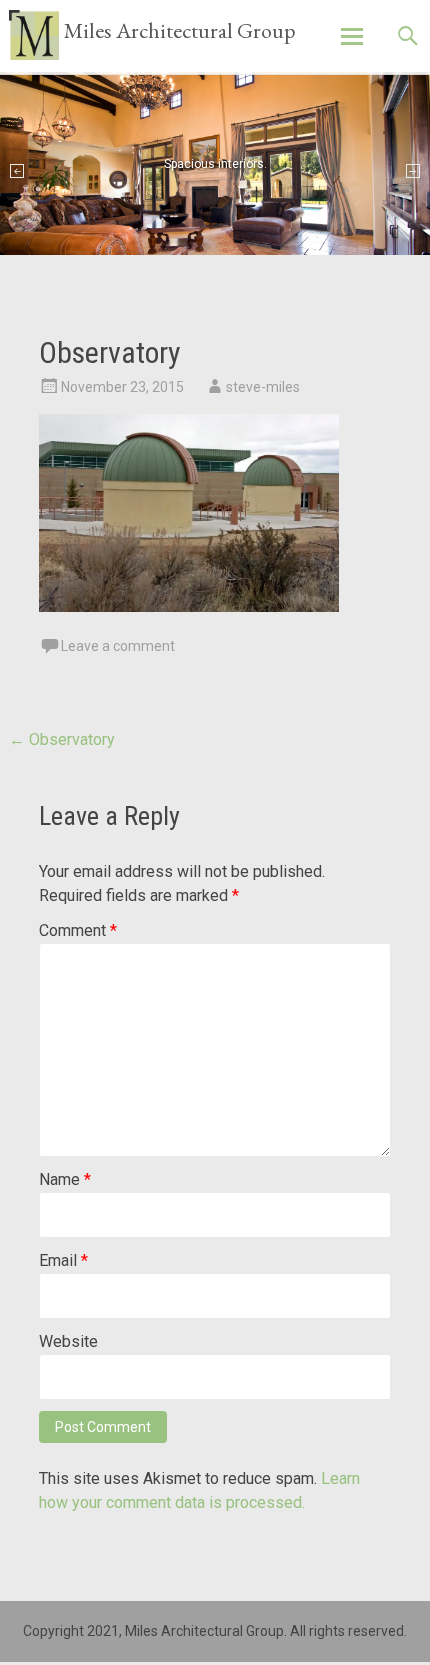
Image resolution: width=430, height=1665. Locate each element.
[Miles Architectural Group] (34, 35)
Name (65, 1179)
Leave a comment (118, 646)
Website (68, 1341)
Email (63, 1260)
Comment (78, 930)
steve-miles (263, 387)
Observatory (62, 739)
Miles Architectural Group (180, 30)
